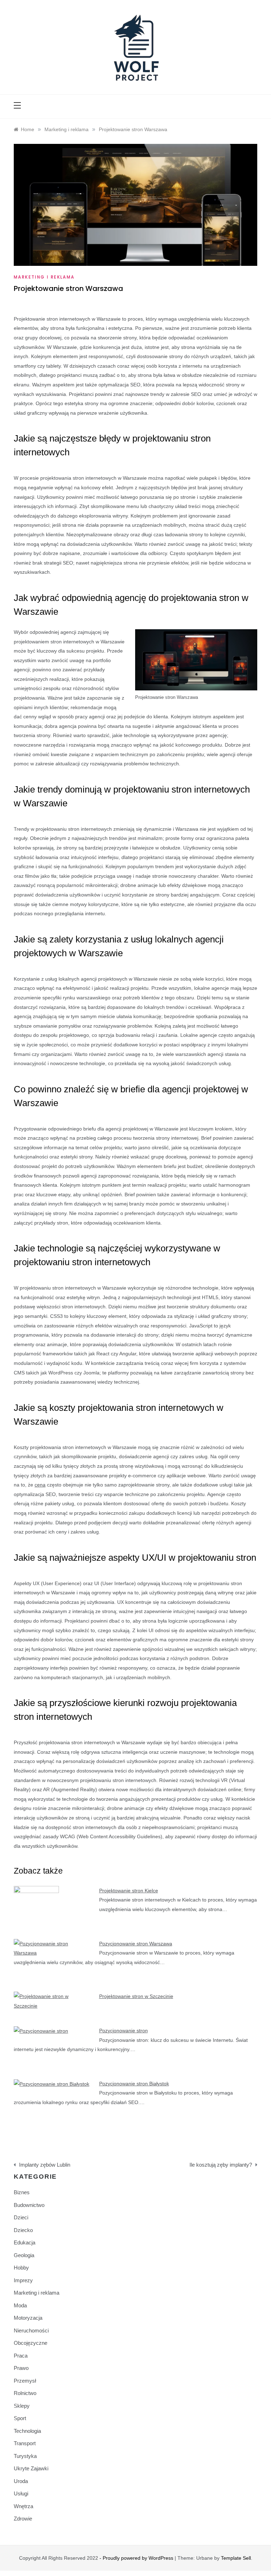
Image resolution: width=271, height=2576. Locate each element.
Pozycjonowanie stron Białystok (134, 2084)
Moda (20, 2305)
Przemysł (25, 2381)
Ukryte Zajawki (31, 2468)
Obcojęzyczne (31, 2343)
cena (40, 1485)
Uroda (21, 2481)
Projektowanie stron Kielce (129, 1891)
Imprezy (23, 2280)
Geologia (24, 2255)
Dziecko (23, 2230)
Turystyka (25, 2456)
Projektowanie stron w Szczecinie (136, 1996)
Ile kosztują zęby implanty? (221, 2165)
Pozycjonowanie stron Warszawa (136, 1944)
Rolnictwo (25, 2393)
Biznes (22, 2192)
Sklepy (22, 2406)
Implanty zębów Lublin (45, 2165)
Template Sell (236, 2558)
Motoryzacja (28, 2318)
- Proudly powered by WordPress (137, 2558)
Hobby (21, 2268)
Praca (21, 2356)
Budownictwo (29, 2205)
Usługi (21, 2493)
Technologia (27, 2431)
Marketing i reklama (44, 277)
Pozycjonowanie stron (124, 2031)
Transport (25, 2443)
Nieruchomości (31, 2330)
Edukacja (25, 2242)
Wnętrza (23, 2506)
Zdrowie (23, 2519)
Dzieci (21, 2217)
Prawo (21, 2368)
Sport (20, 2418)
